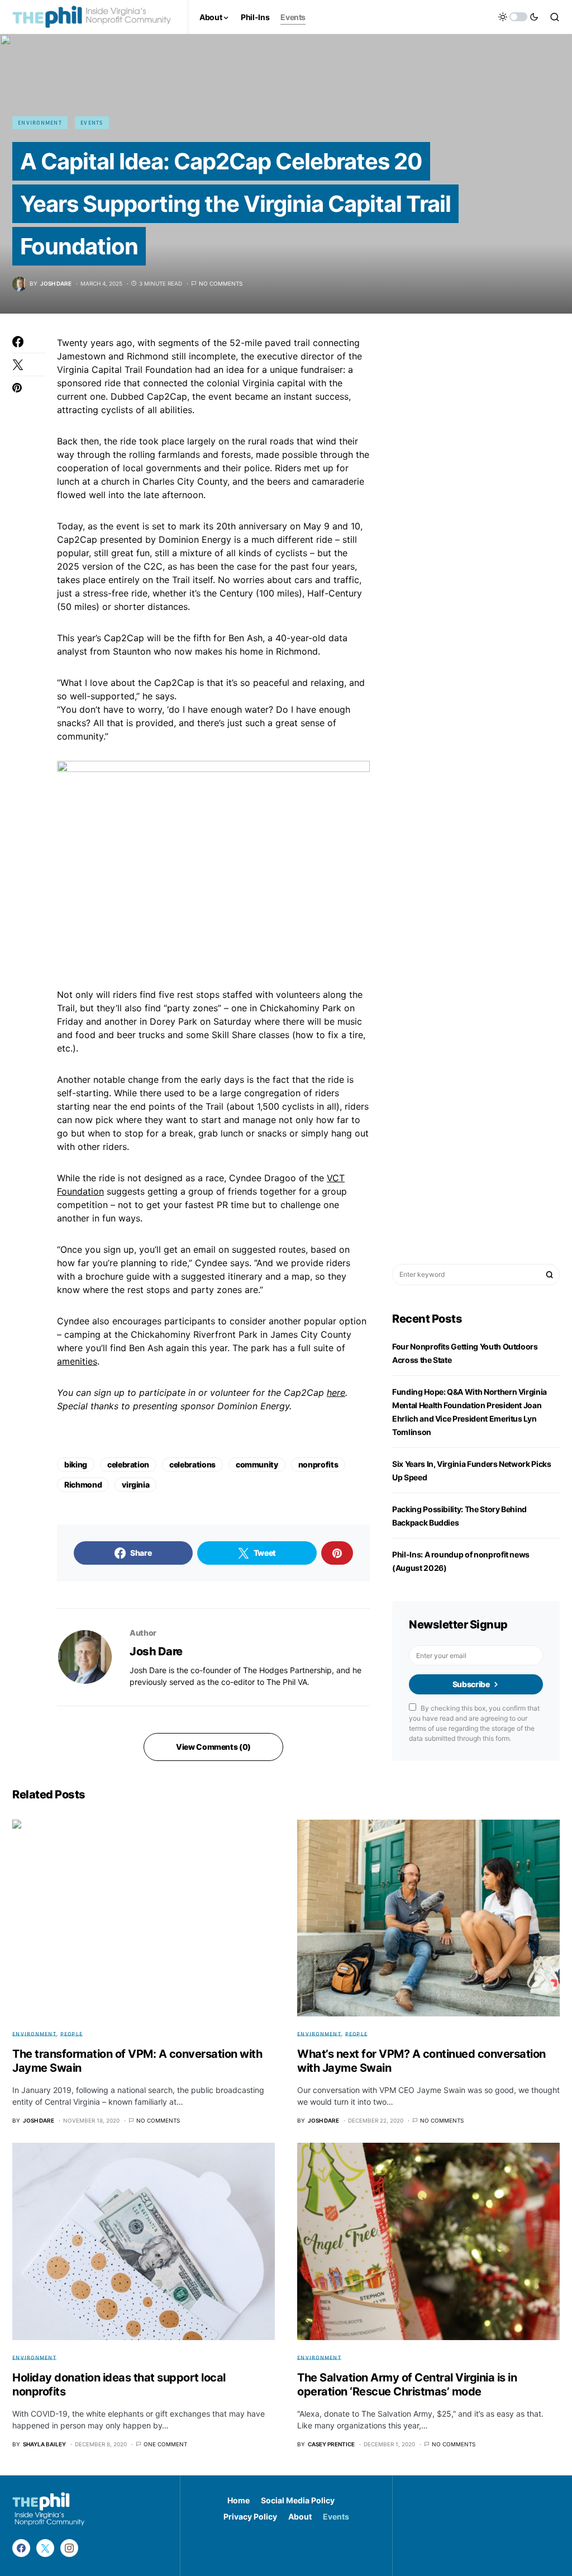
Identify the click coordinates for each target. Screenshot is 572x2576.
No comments (221, 283)
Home (239, 2500)
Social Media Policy (298, 2500)
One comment (165, 2444)
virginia (135, 1484)
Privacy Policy (250, 2516)
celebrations (192, 1464)
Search (550, 1275)
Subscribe (471, 1684)
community (257, 1464)
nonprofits (318, 1464)
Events (92, 122)
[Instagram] (69, 2548)
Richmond (83, 1484)
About (300, 2516)
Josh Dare (156, 1651)
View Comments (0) (213, 1747)
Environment (40, 122)
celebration (128, 1464)
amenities (77, 1361)
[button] (518, 17)
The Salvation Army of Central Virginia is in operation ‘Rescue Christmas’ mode (407, 2385)
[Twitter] (45, 2548)
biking (76, 1464)
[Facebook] (21, 2548)
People (72, 2034)
